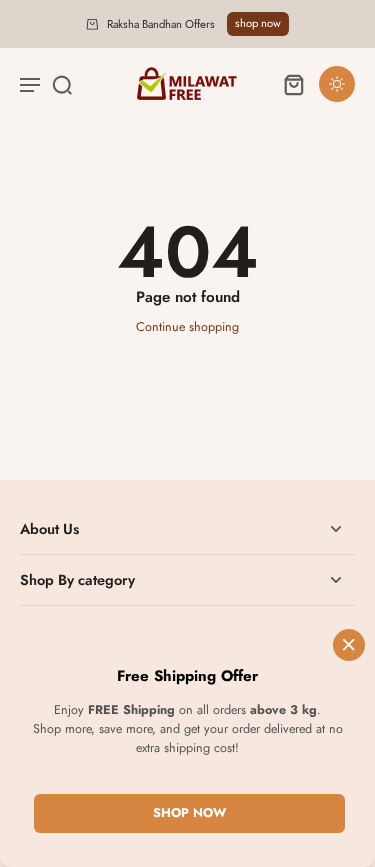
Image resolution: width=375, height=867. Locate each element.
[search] (62, 84)
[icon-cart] (293, 84)
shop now (258, 23)
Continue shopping (187, 327)
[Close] (349, 645)
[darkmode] (337, 84)
